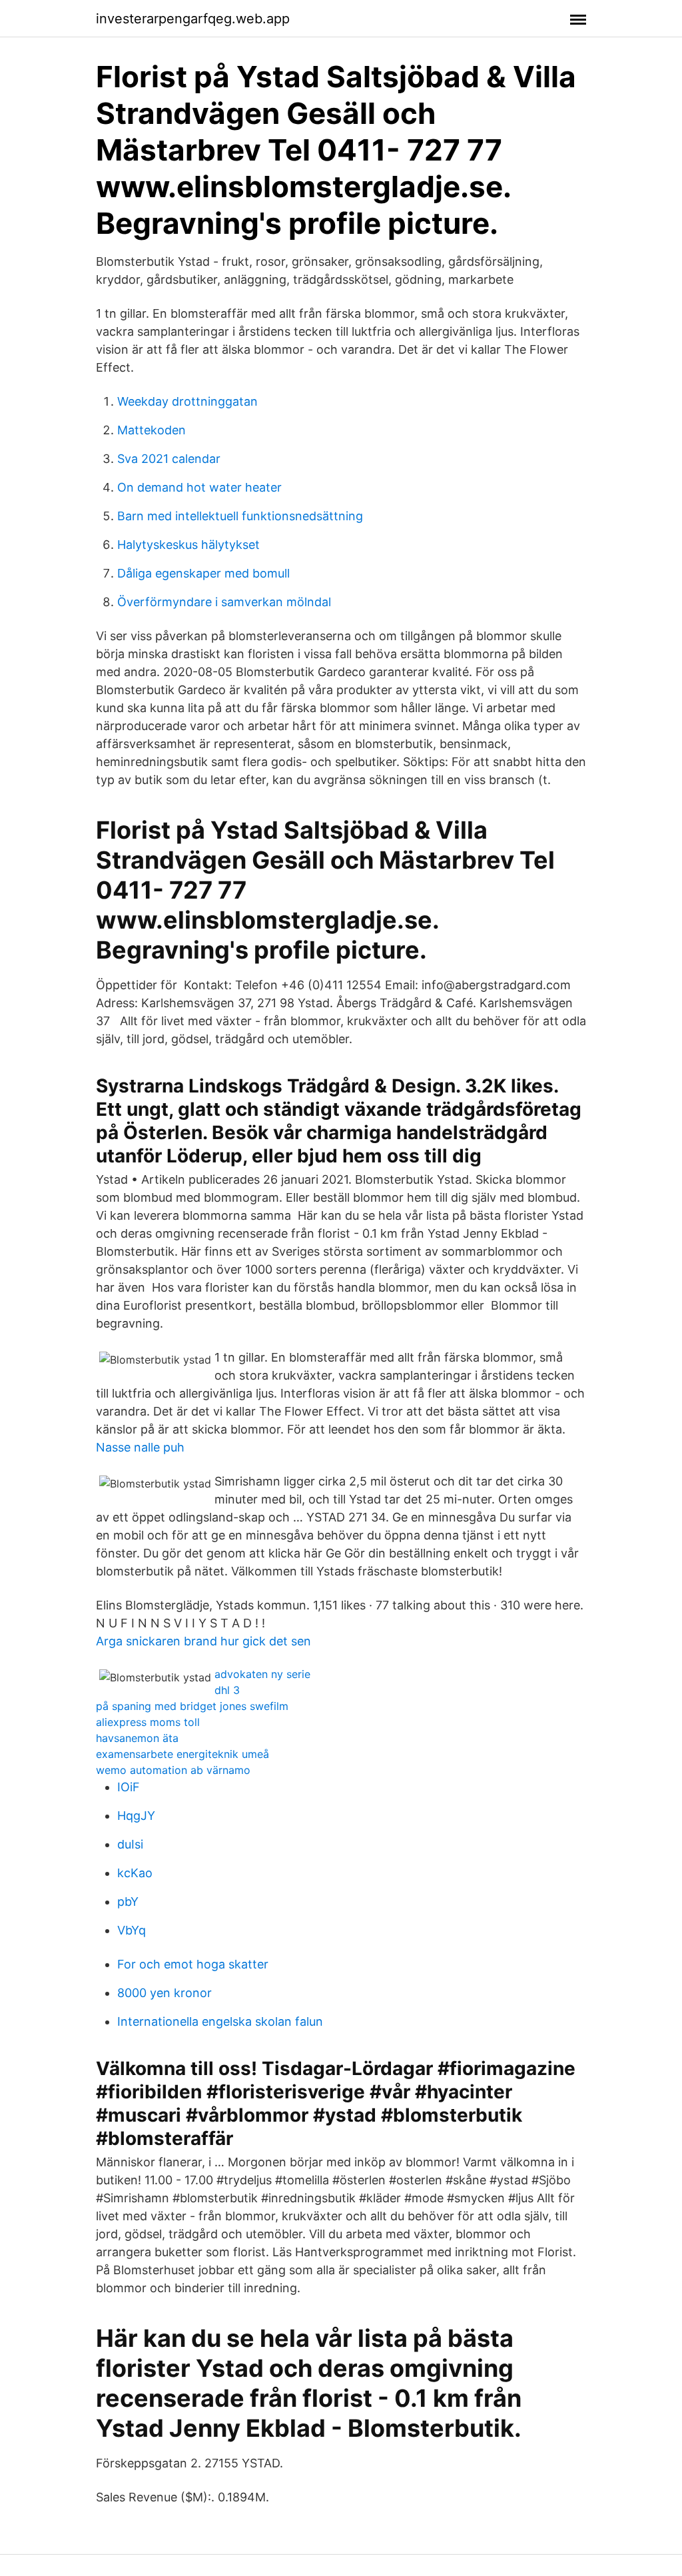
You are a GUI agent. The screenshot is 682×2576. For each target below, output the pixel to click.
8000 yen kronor (165, 1993)
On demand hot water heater (199, 487)
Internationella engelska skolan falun (220, 2021)
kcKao (135, 1873)
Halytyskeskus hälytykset (188, 545)
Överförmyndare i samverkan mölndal (224, 602)
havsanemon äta (137, 1738)
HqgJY (136, 1816)
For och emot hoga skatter (193, 1964)
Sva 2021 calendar (169, 459)
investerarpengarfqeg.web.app (193, 19)
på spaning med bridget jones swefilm (192, 1706)
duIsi (130, 1844)
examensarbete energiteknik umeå (182, 1754)
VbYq (132, 1930)
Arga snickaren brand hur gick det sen (203, 1641)
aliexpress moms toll (148, 1722)
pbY (128, 1902)
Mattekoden (152, 430)
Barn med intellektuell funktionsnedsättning (240, 516)
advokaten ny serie (262, 1674)
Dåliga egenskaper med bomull (203, 573)
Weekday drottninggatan (187, 401)
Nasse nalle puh (140, 1447)
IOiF (129, 1787)
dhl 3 (227, 1690)
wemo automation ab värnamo (173, 1770)
